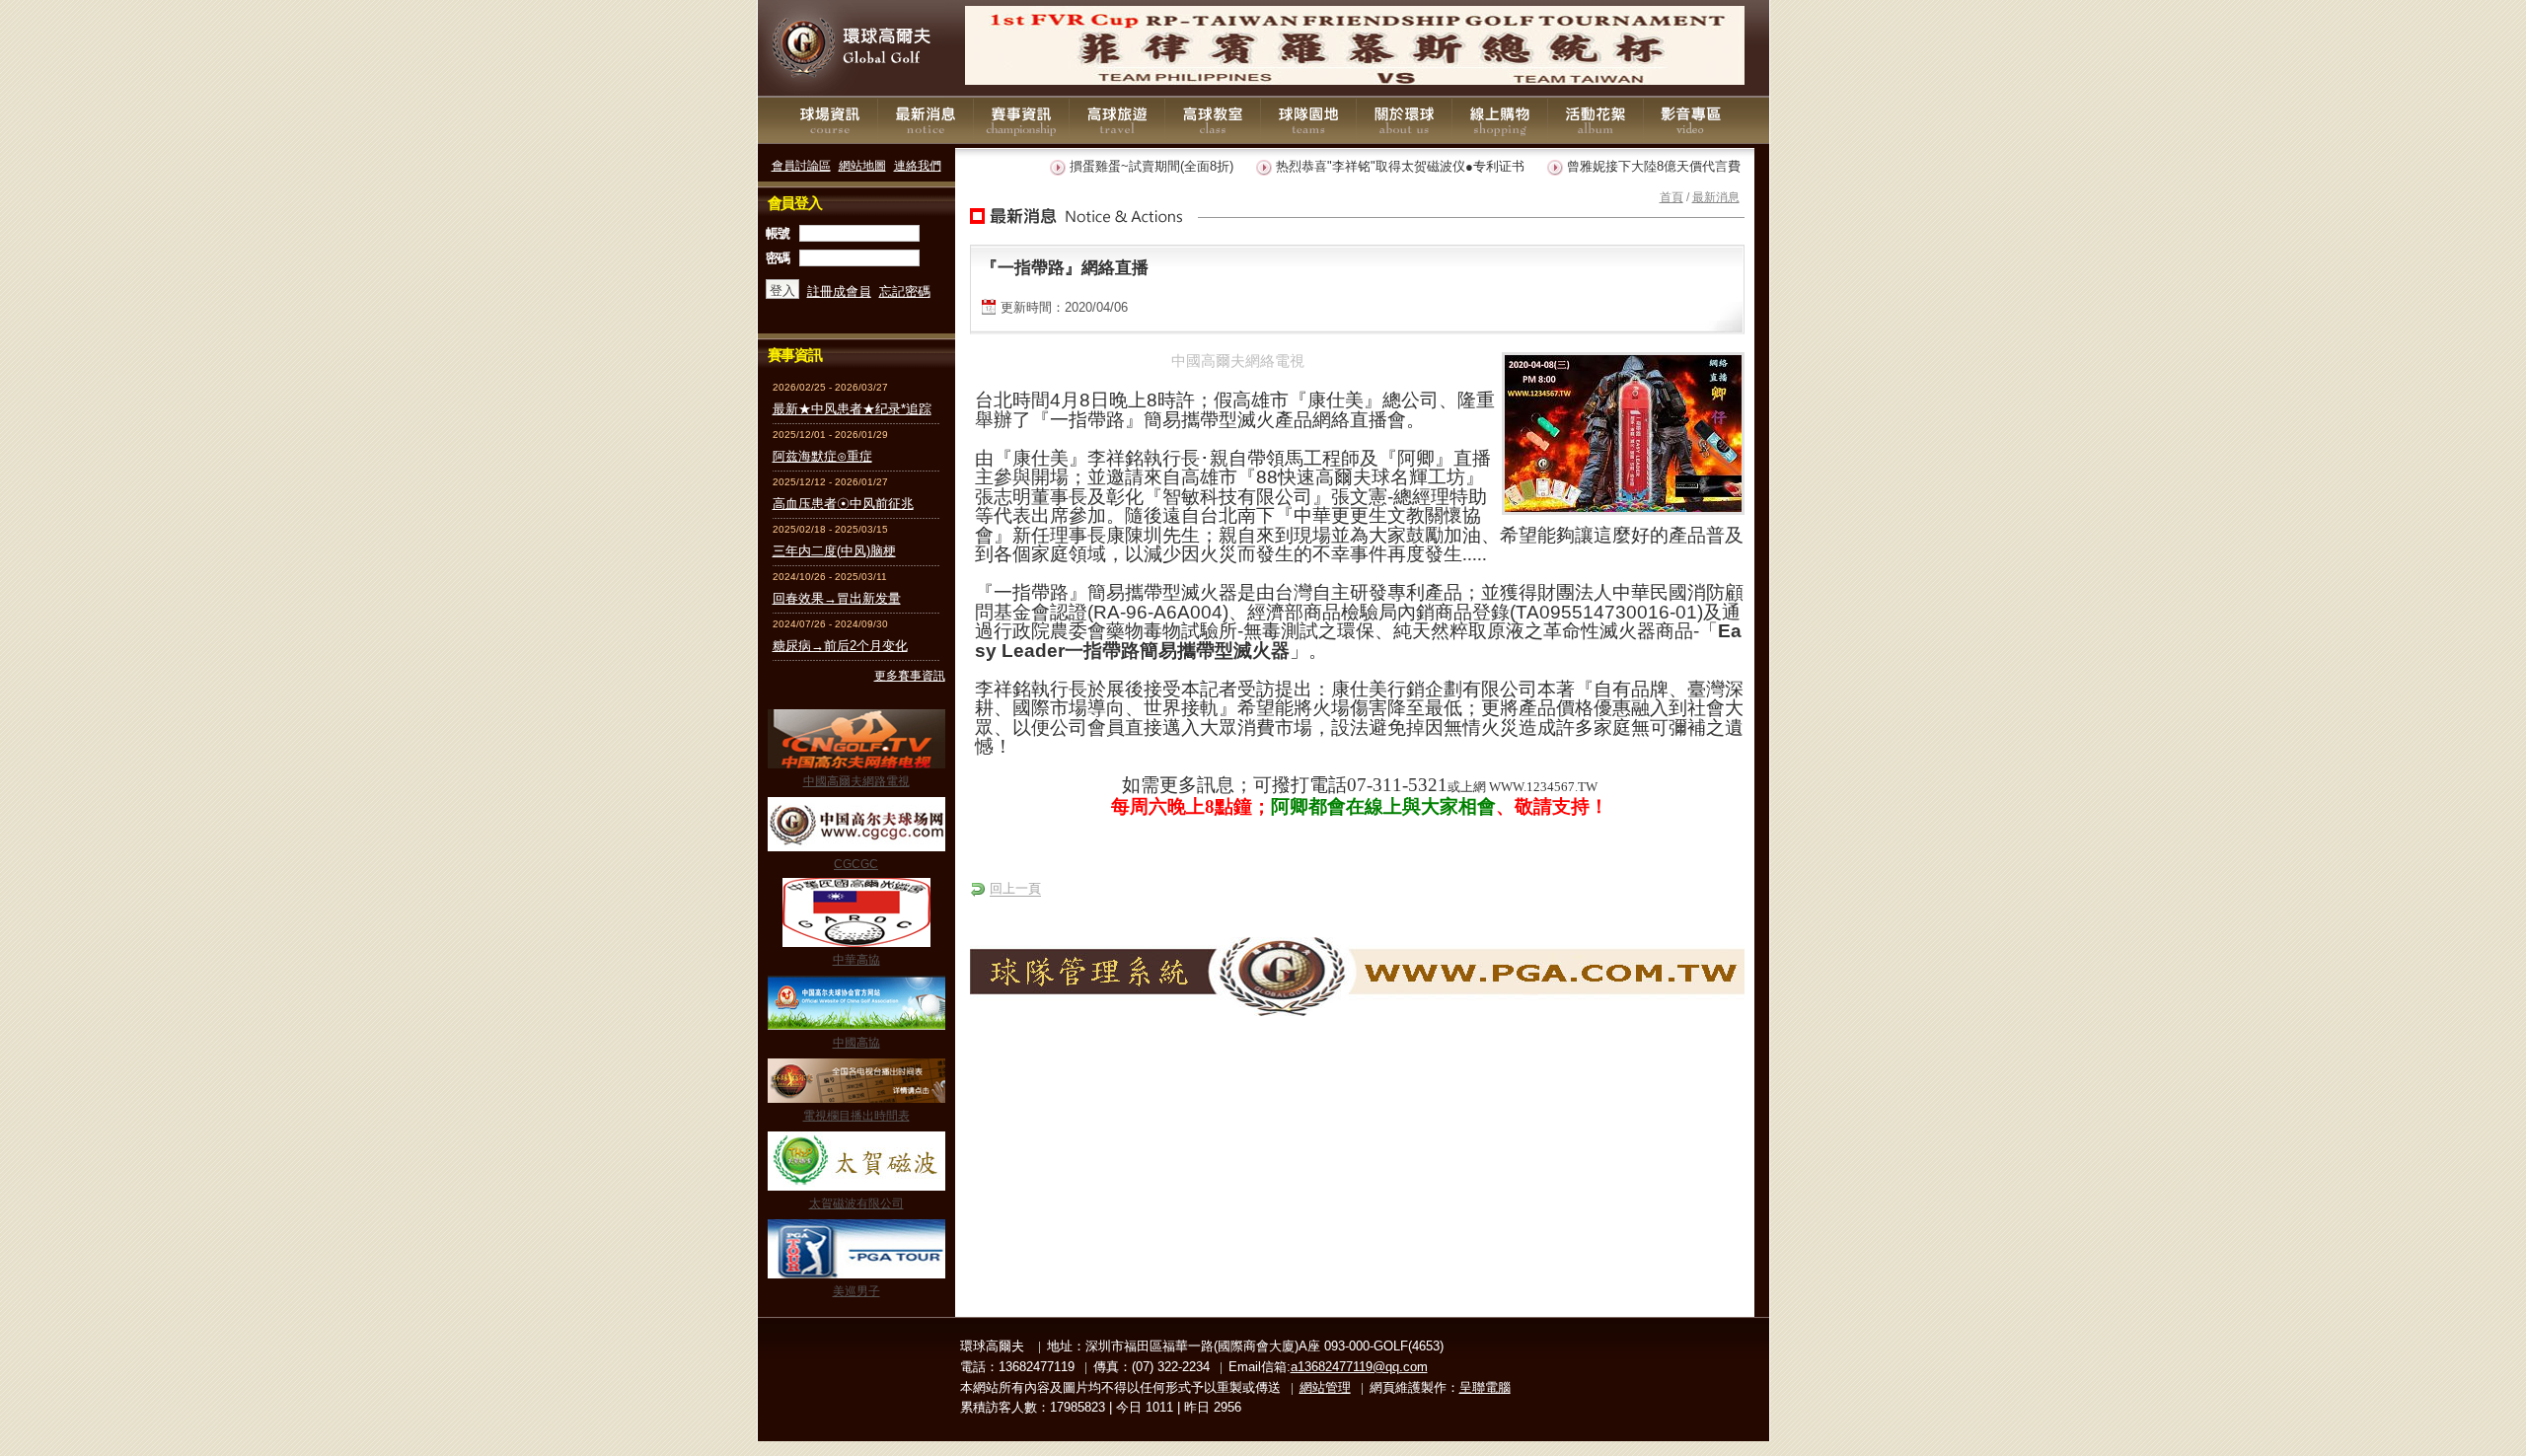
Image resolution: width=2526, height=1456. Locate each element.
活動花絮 (1596, 120)
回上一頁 (1015, 888)
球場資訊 (830, 120)
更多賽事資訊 (910, 675)
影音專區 (1691, 120)
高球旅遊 (1117, 120)
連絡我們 (918, 165)
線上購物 (1500, 120)
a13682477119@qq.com (1359, 1367)
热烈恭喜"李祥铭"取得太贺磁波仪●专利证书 (1371, 166)
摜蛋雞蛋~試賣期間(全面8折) (1122, 166)
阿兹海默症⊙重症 (822, 456)
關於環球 (1404, 120)
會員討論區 (801, 165)
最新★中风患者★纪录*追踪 (852, 409)
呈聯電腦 (1485, 1387)
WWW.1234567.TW (1543, 787)
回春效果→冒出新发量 (837, 598)
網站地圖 (862, 165)
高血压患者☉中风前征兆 (843, 504)
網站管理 (1325, 1387)
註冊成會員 (839, 291)
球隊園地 (1308, 120)
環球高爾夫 (856, 49)
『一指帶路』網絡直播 (1065, 267)
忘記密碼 (905, 291)
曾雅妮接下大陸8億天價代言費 (1624, 166)
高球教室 (1213, 120)
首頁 (1672, 197)
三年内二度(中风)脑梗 (834, 551)
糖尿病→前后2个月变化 (840, 646)
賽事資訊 (1021, 120)
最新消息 (926, 120)
